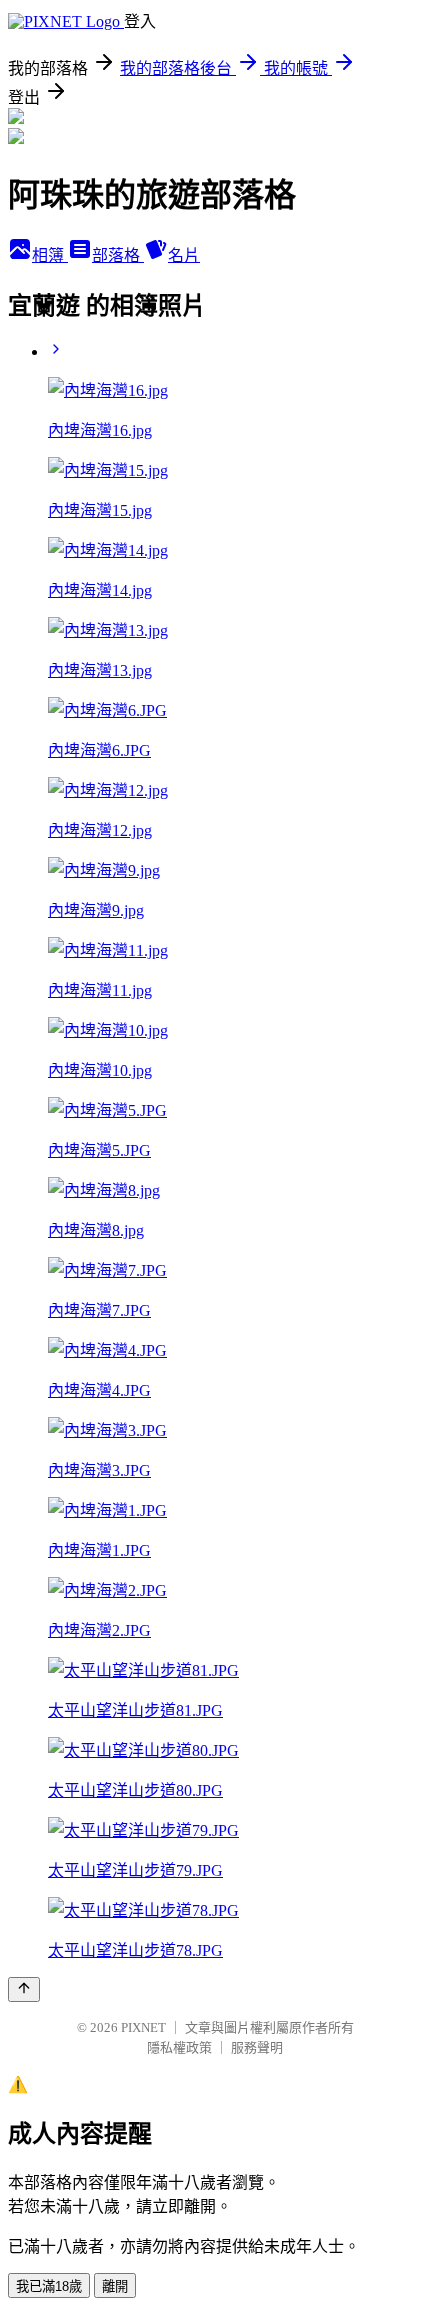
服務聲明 (257, 2047)
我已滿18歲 (49, 2286)
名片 (184, 255)
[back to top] (24, 1989)
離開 (115, 2286)
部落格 (118, 255)
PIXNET (143, 2027)
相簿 (50, 255)
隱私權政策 (179, 2047)
